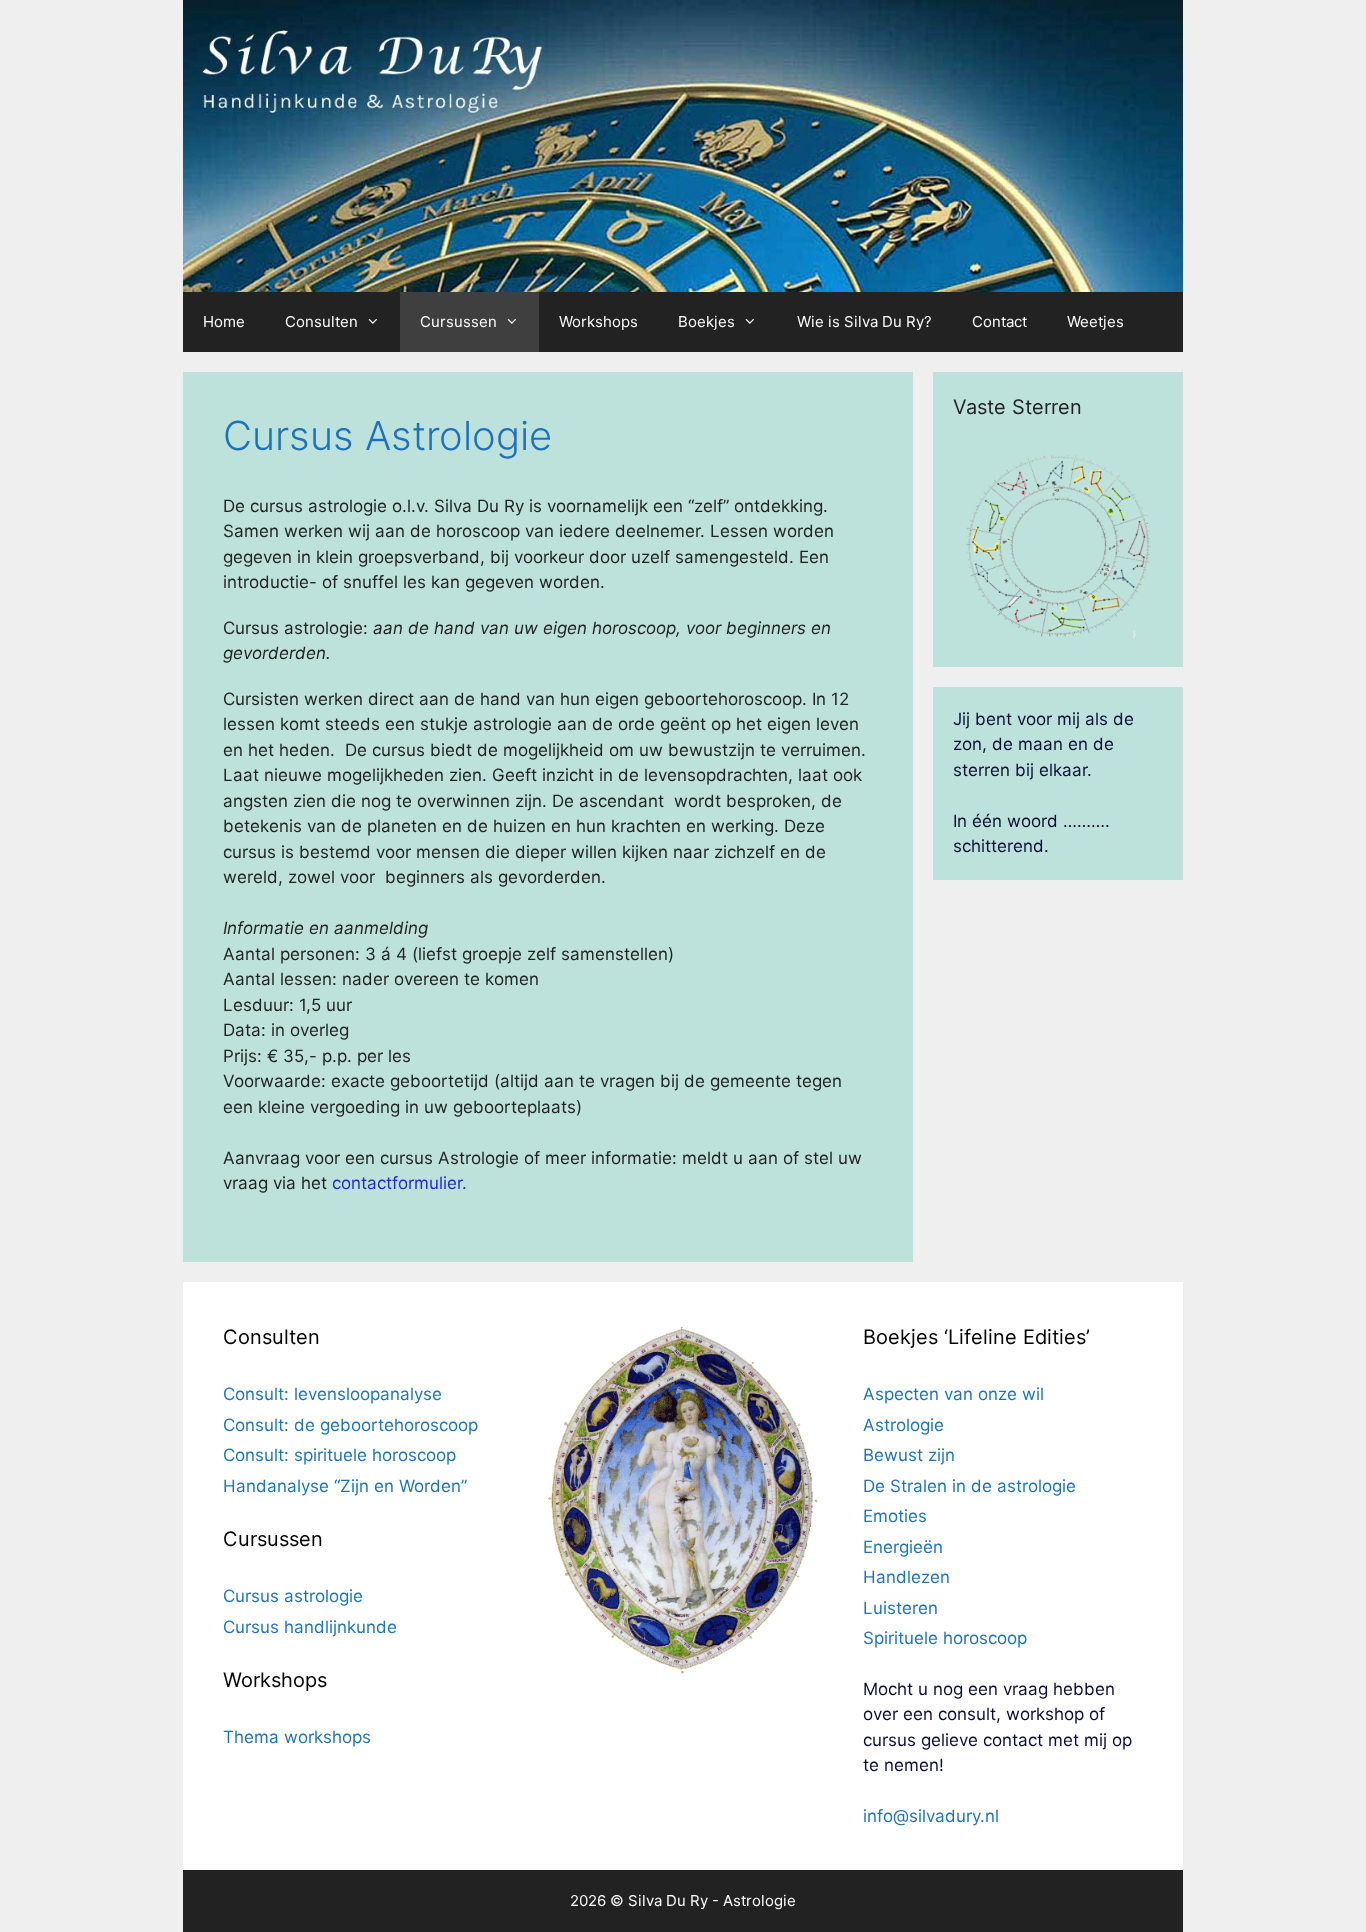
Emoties (895, 1516)
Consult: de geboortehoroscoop (350, 1425)
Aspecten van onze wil (953, 1394)
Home (224, 321)
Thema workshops (297, 1737)
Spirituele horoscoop (945, 1638)
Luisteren (900, 1608)
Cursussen (458, 321)
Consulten (321, 321)
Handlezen (906, 1577)
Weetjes (1095, 321)
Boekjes (706, 321)
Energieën (903, 1547)
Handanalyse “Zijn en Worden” (345, 1486)
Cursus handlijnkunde (310, 1627)
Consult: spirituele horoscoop (339, 1455)
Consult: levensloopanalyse (332, 1394)
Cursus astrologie (293, 1596)
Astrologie (903, 1425)
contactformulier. (399, 1183)
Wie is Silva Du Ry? (864, 321)
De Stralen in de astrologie (969, 1486)
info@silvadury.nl (931, 1816)
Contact (999, 321)
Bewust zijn (909, 1455)
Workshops (598, 321)
